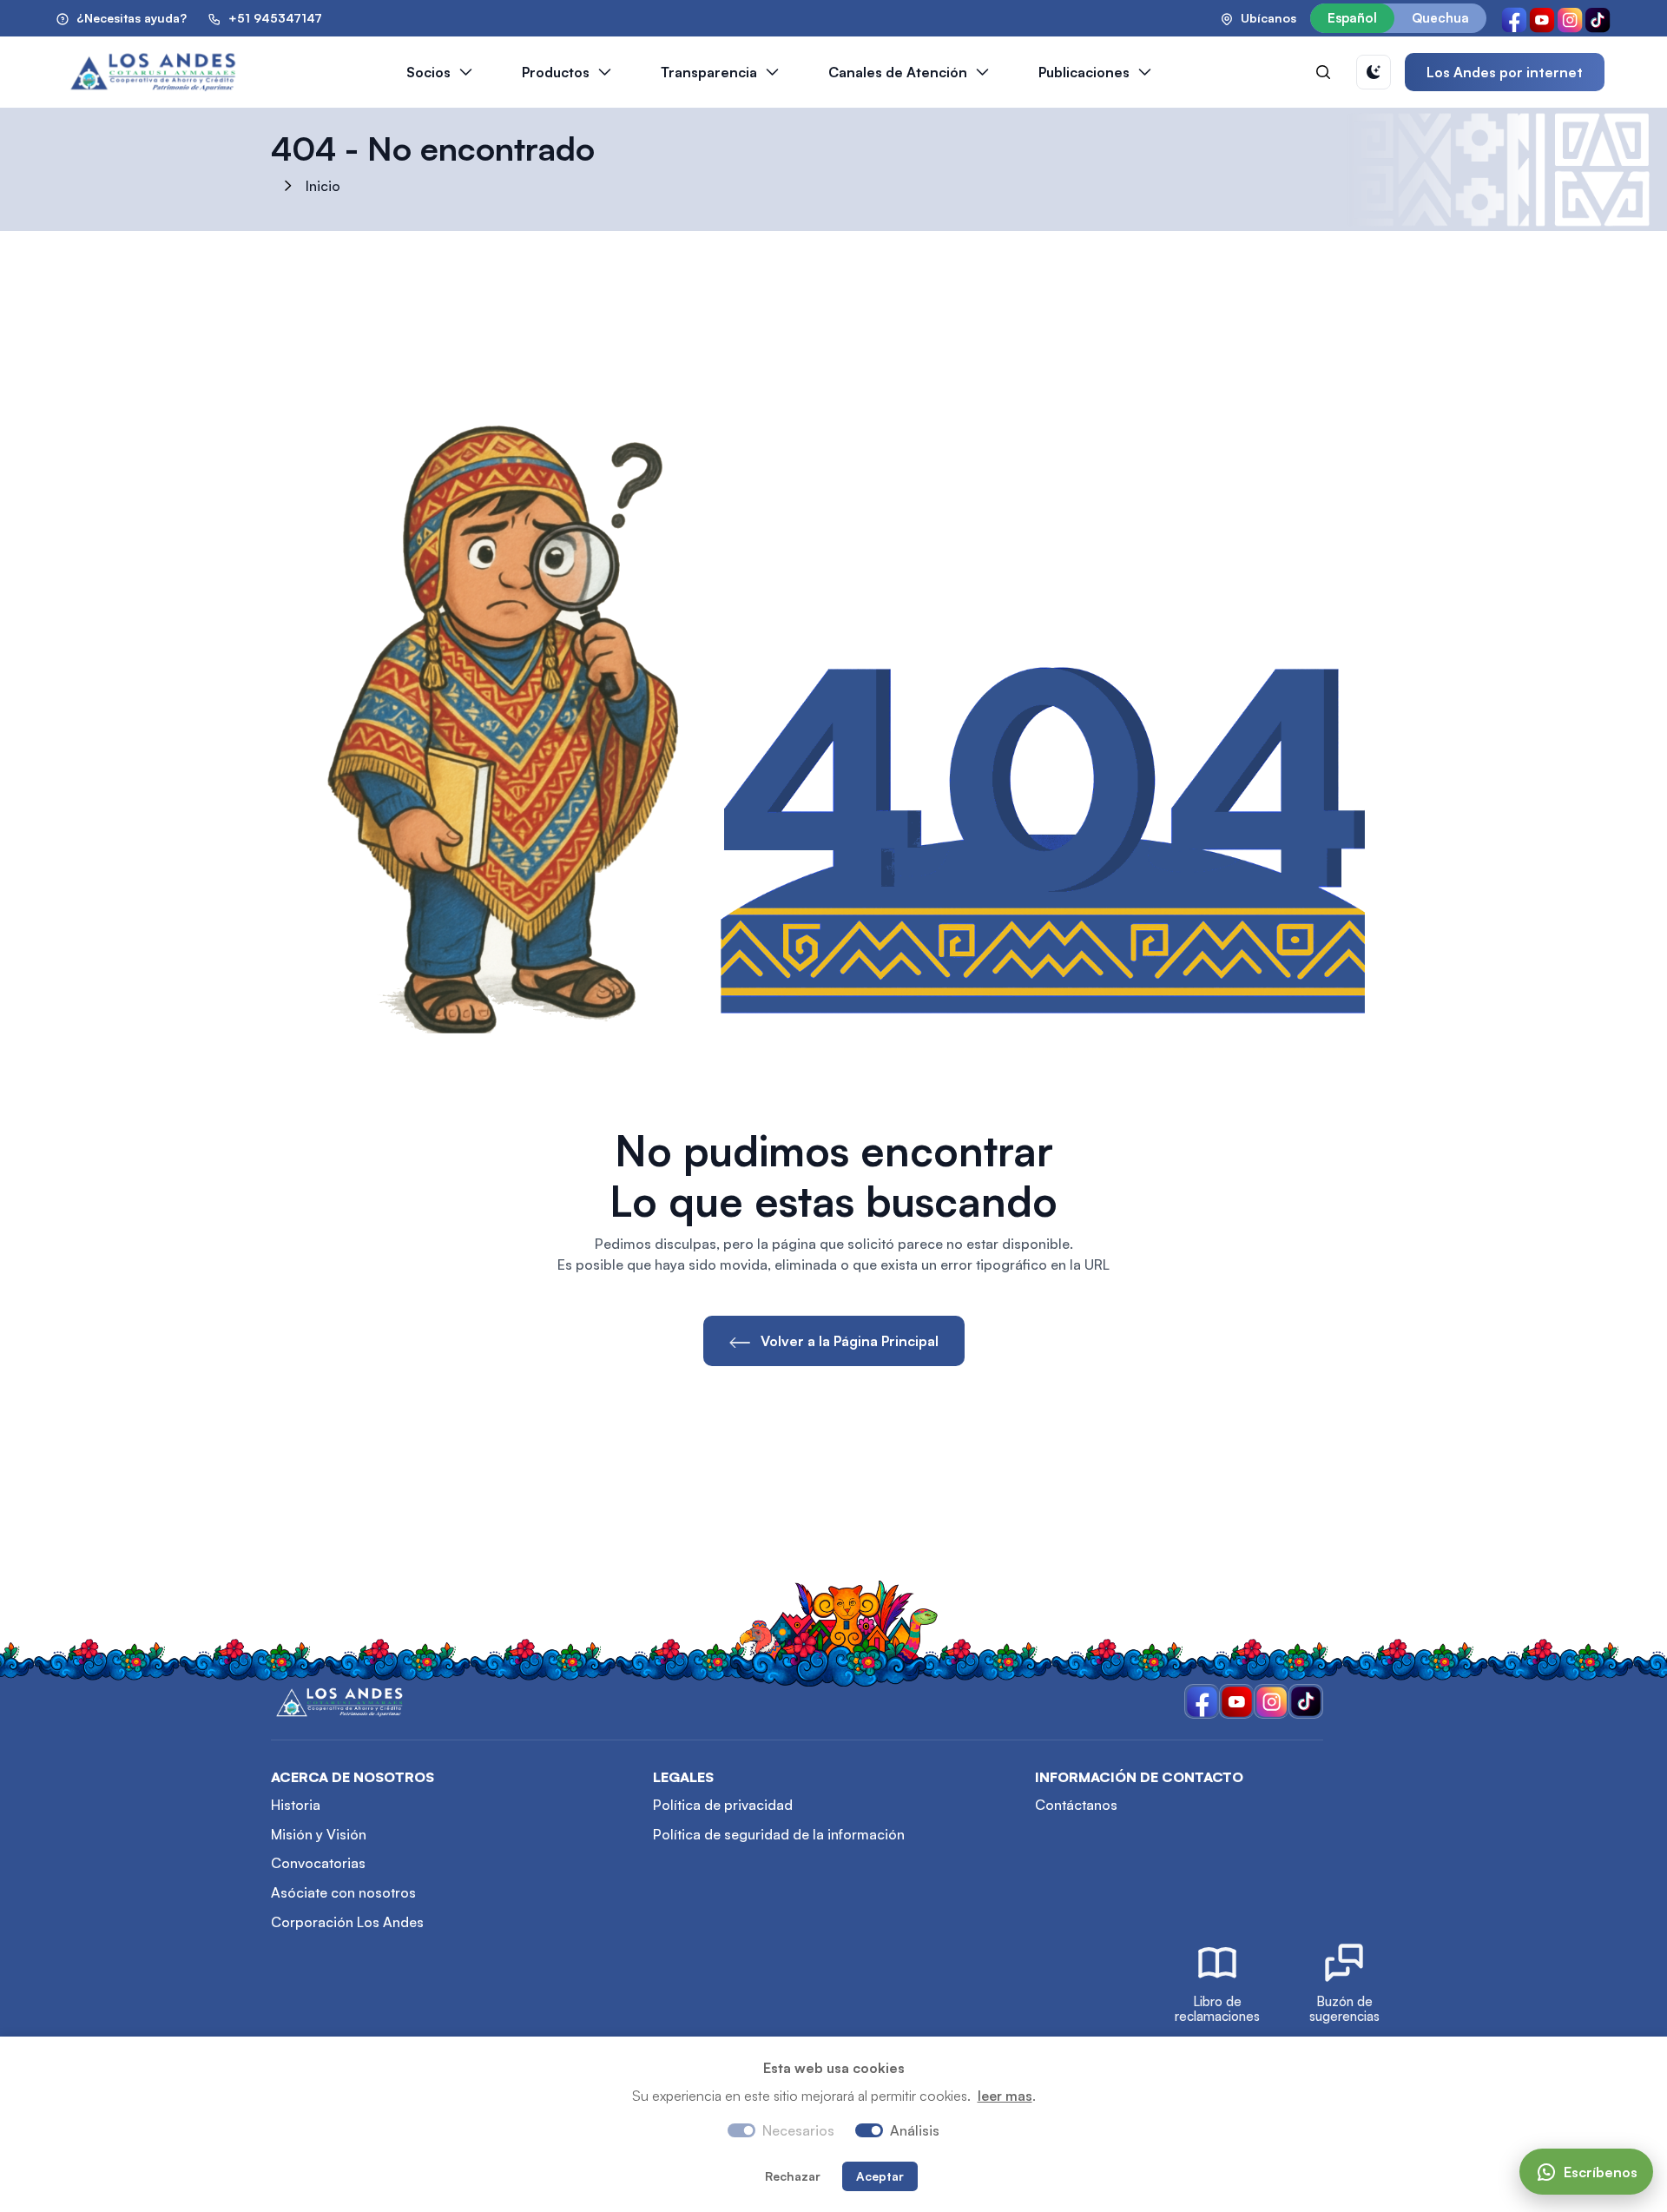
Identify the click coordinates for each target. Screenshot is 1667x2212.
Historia (296, 1805)
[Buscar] (1323, 72)
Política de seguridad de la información (779, 1834)
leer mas (1005, 2096)
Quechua (1440, 18)
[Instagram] (1570, 18)
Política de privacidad (723, 1805)
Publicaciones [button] (1084, 72)
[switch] (869, 2130)
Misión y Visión (319, 1834)
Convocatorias (318, 1863)
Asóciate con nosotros (343, 1892)
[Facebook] (1514, 18)
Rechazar (793, 2176)
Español (1352, 18)
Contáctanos (1076, 1805)
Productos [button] (556, 72)
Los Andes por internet (1505, 72)
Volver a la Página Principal (848, 1341)
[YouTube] (1542, 18)
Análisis (915, 2130)
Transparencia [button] (709, 72)
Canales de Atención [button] (898, 72)
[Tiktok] (1598, 18)
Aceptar (880, 2176)
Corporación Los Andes (347, 1922)
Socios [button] (428, 72)
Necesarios (798, 2130)
